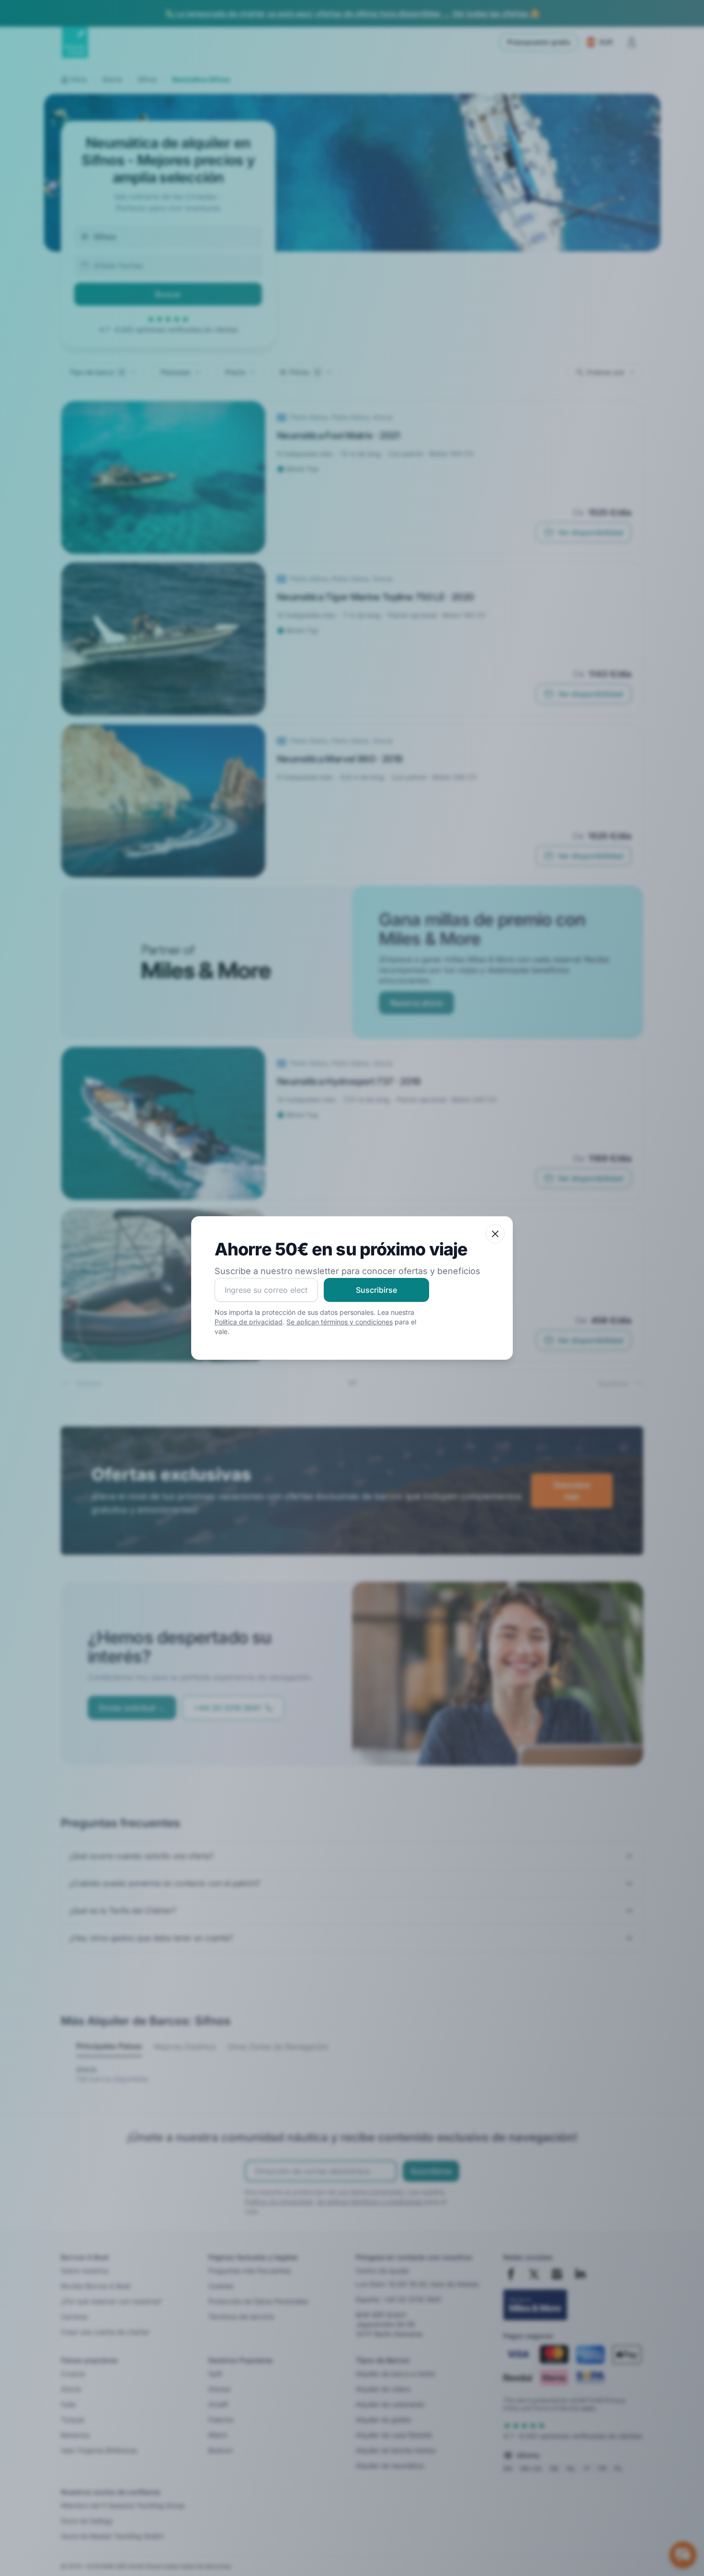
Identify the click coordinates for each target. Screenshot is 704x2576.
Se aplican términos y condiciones (340, 1322)
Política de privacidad (249, 1322)
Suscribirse (376, 1290)
